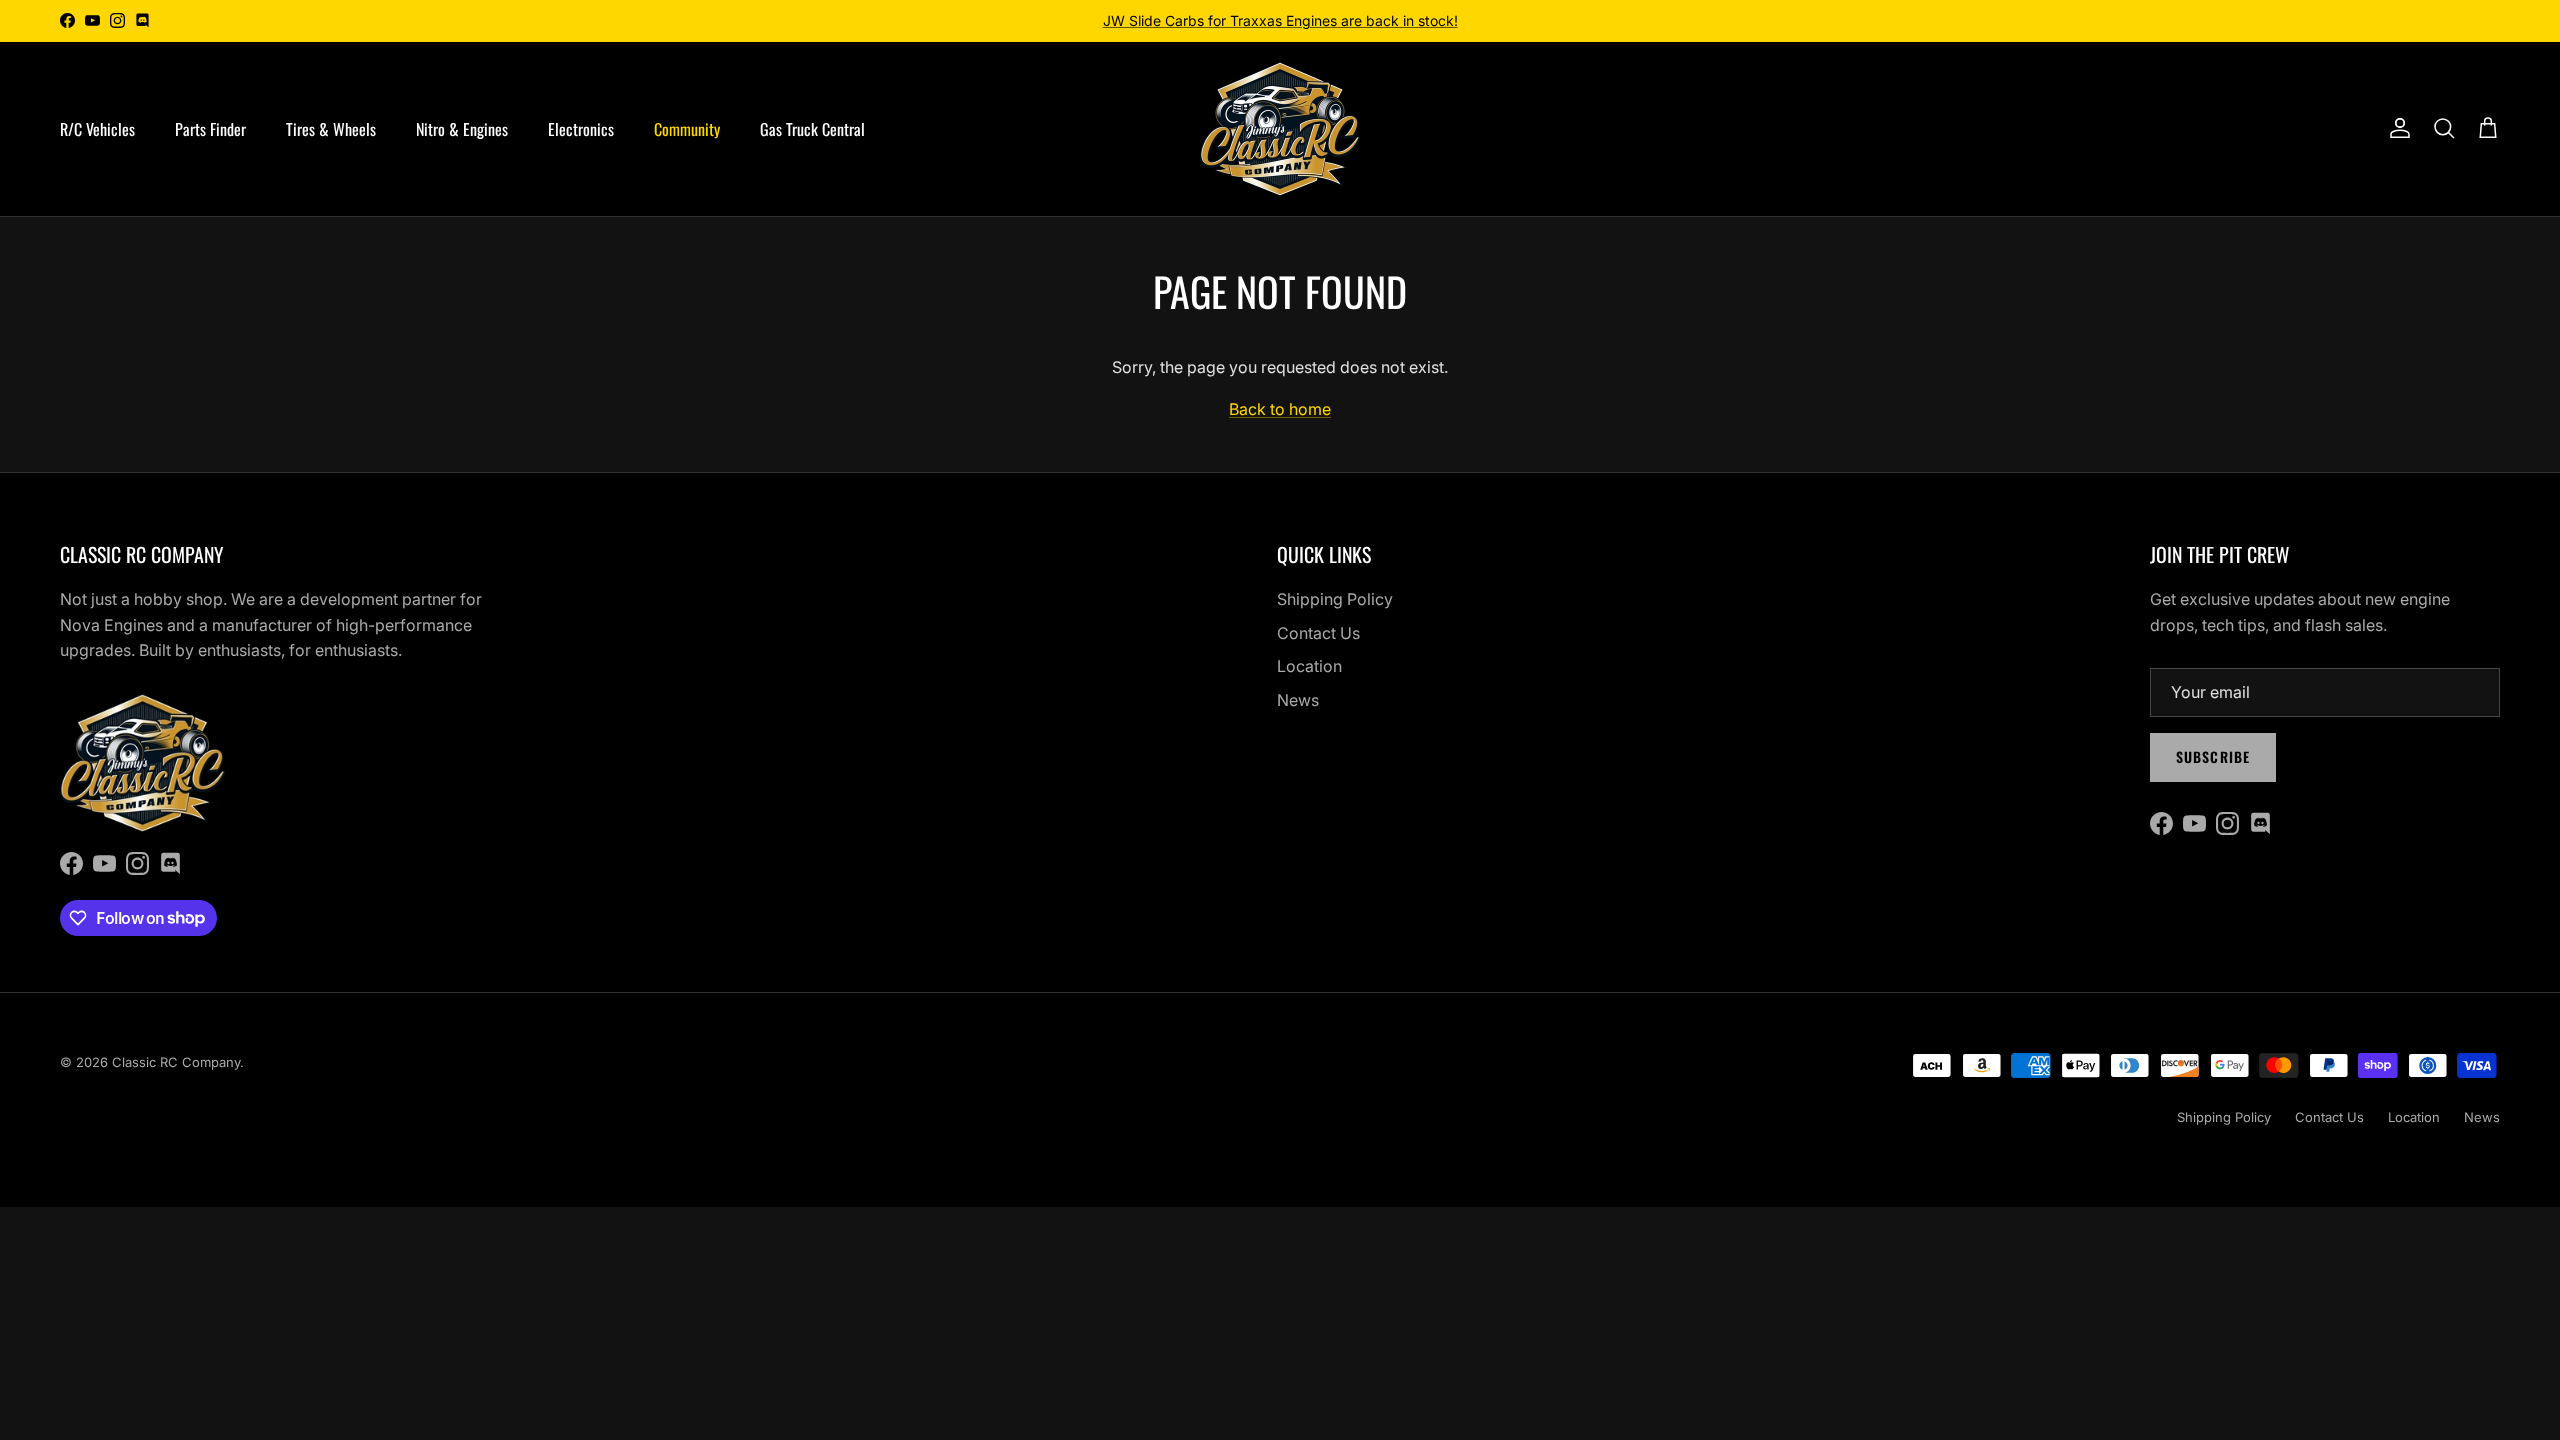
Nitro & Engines (462, 129)
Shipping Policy (1335, 599)
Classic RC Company (176, 1062)
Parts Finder (210, 129)
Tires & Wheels (331, 129)
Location (1309, 666)
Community (687, 129)
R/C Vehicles (97, 129)
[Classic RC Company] (1280, 129)
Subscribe (2213, 756)
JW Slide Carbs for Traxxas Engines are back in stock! (1280, 20)
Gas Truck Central (812, 129)
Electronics (581, 129)
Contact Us (1318, 633)
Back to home (1280, 409)
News (1298, 700)
